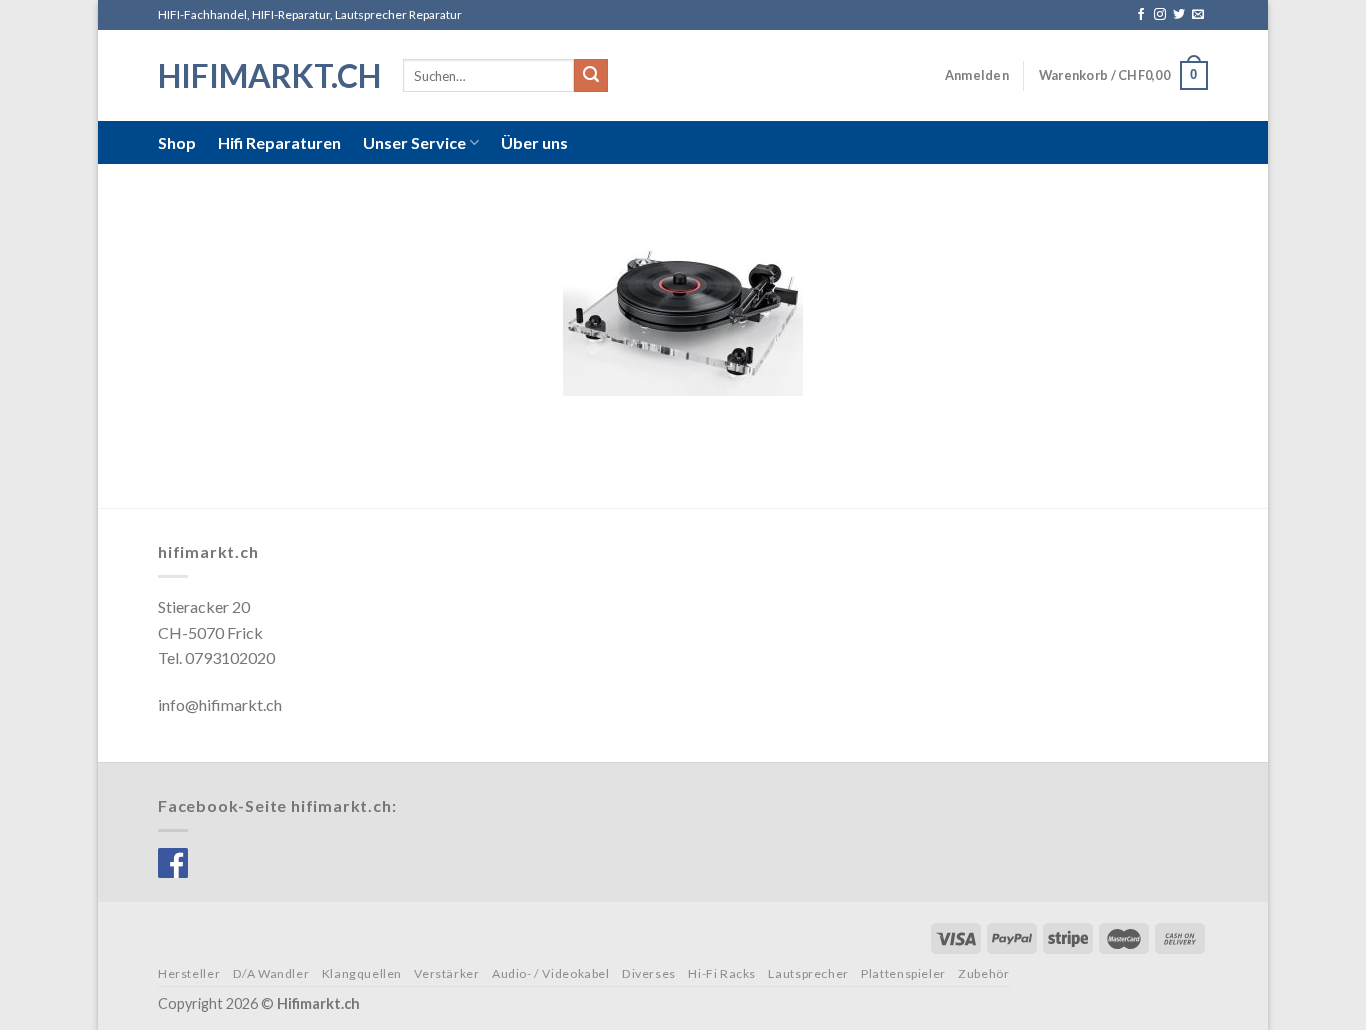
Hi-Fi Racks (722, 973)
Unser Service (414, 142)
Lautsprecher (808, 973)
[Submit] (591, 76)
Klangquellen (362, 973)
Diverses (649, 973)
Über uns (534, 142)
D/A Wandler (271, 973)
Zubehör (983, 973)
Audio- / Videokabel (551, 973)
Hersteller (189, 973)
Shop (177, 142)
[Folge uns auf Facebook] (1141, 15)
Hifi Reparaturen (279, 142)
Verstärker (446, 973)
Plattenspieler (903, 973)
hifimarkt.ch (265, 76)
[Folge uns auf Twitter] (1179, 15)
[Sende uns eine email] (1198, 15)
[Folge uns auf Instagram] (1160, 15)
